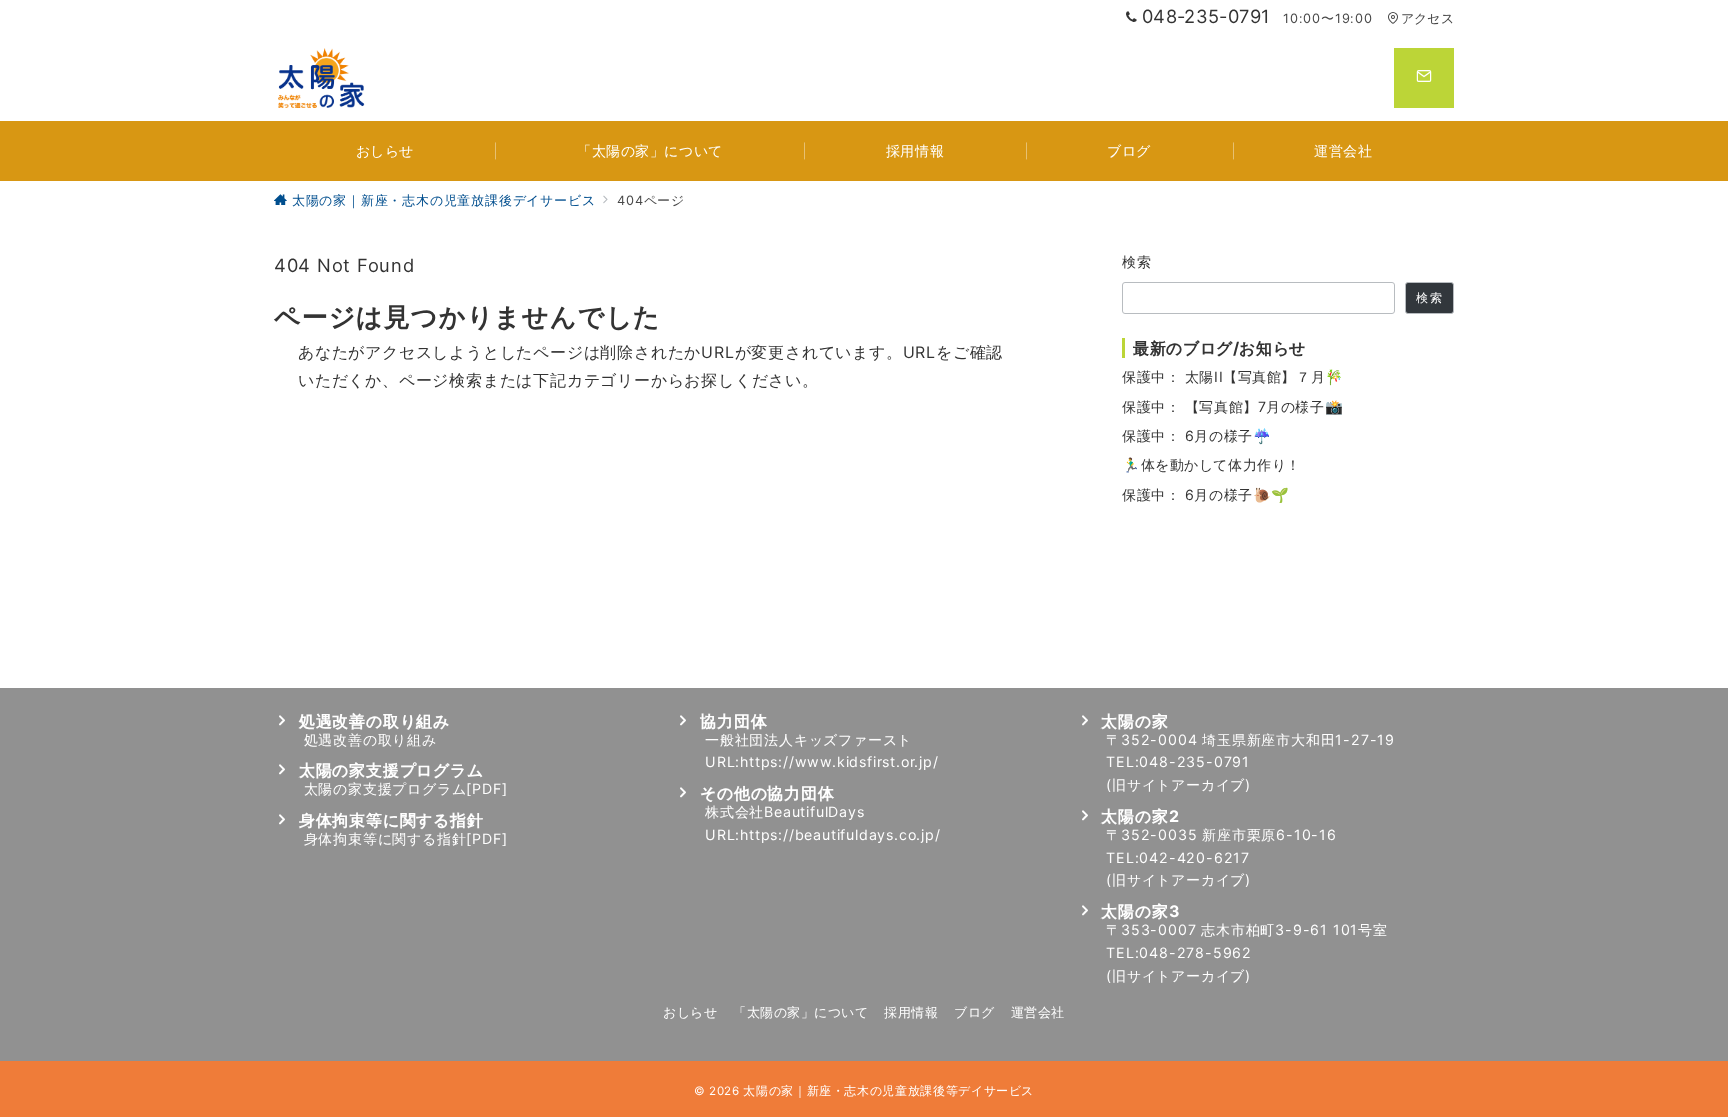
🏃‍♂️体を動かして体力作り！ (1211, 464)
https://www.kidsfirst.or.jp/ (839, 761)
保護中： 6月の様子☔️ (1196, 435)
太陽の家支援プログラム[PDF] (406, 788)
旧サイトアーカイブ (1178, 784)
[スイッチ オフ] (1424, 78)
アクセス (1427, 18)
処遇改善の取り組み (370, 739)
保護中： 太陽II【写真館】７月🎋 (1233, 376)
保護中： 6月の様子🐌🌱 (1206, 494)
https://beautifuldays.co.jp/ (840, 834)
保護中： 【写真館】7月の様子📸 (1232, 406)
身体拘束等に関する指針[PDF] (406, 838)
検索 (1137, 261)
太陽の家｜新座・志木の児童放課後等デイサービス (888, 1091)
